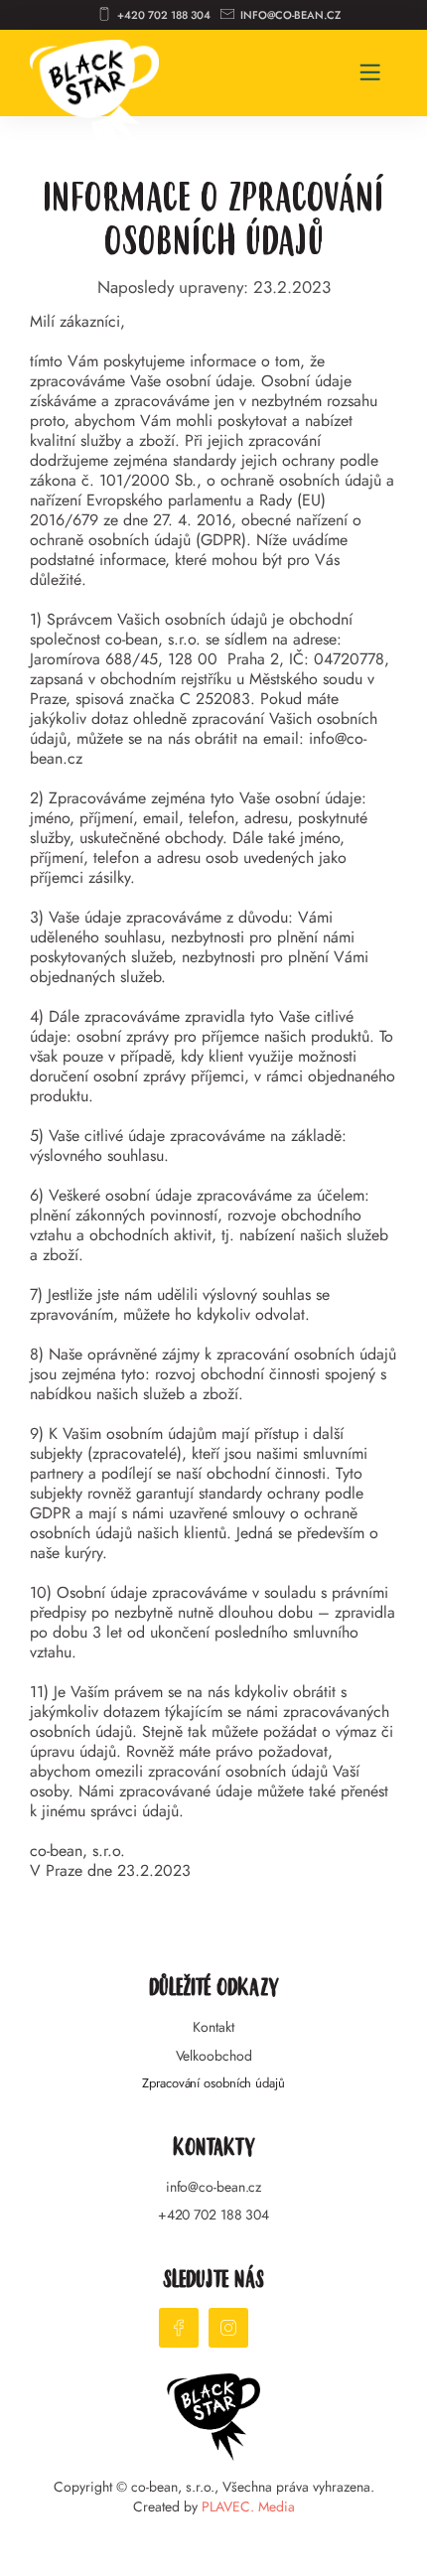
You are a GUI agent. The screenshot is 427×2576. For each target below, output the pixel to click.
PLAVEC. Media (248, 2506)
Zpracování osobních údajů (213, 2083)
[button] (370, 73)
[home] (94, 84)
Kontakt (213, 2027)
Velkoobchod (214, 2056)
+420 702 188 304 (213, 2215)
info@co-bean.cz (214, 2187)
